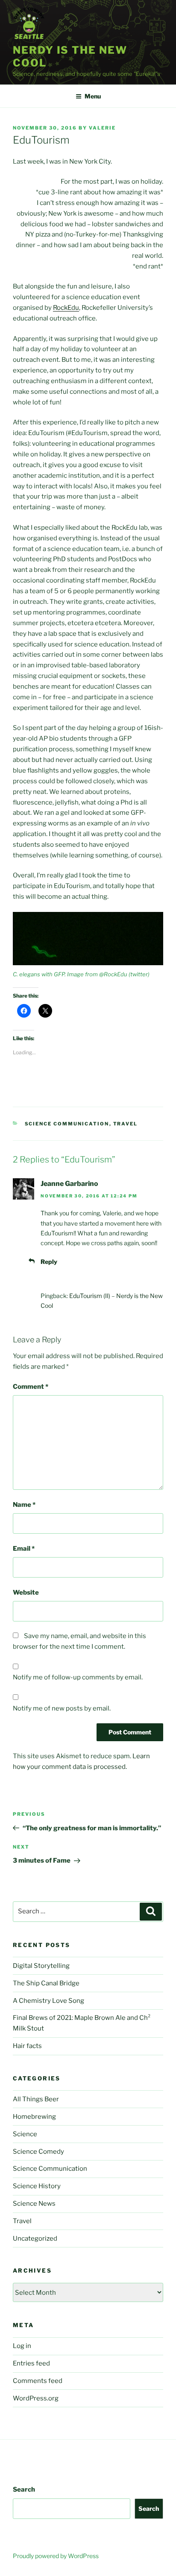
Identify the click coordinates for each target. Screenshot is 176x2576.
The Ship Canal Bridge (46, 1983)
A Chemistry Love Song (48, 2001)
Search (24, 2489)
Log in (22, 2346)
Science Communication (67, 1124)
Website (26, 1592)
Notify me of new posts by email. (62, 1708)
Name (24, 1505)
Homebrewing (34, 2117)
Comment (31, 1387)
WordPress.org (36, 2398)
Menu (93, 96)
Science (25, 2134)
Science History (37, 2186)
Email (24, 1549)
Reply (49, 1262)
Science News (34, 2204)
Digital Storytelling (41, 1966)
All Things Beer (36, 2099)
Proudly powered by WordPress (56, 2556)
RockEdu (66, 308)
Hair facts (27, 2046)
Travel (126, 1124)
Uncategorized (35, 2238)
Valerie (102, 128)
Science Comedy (38, 2152)
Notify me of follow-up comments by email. (78, 1677)
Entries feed (31, 2363)
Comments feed (38, 2381)
